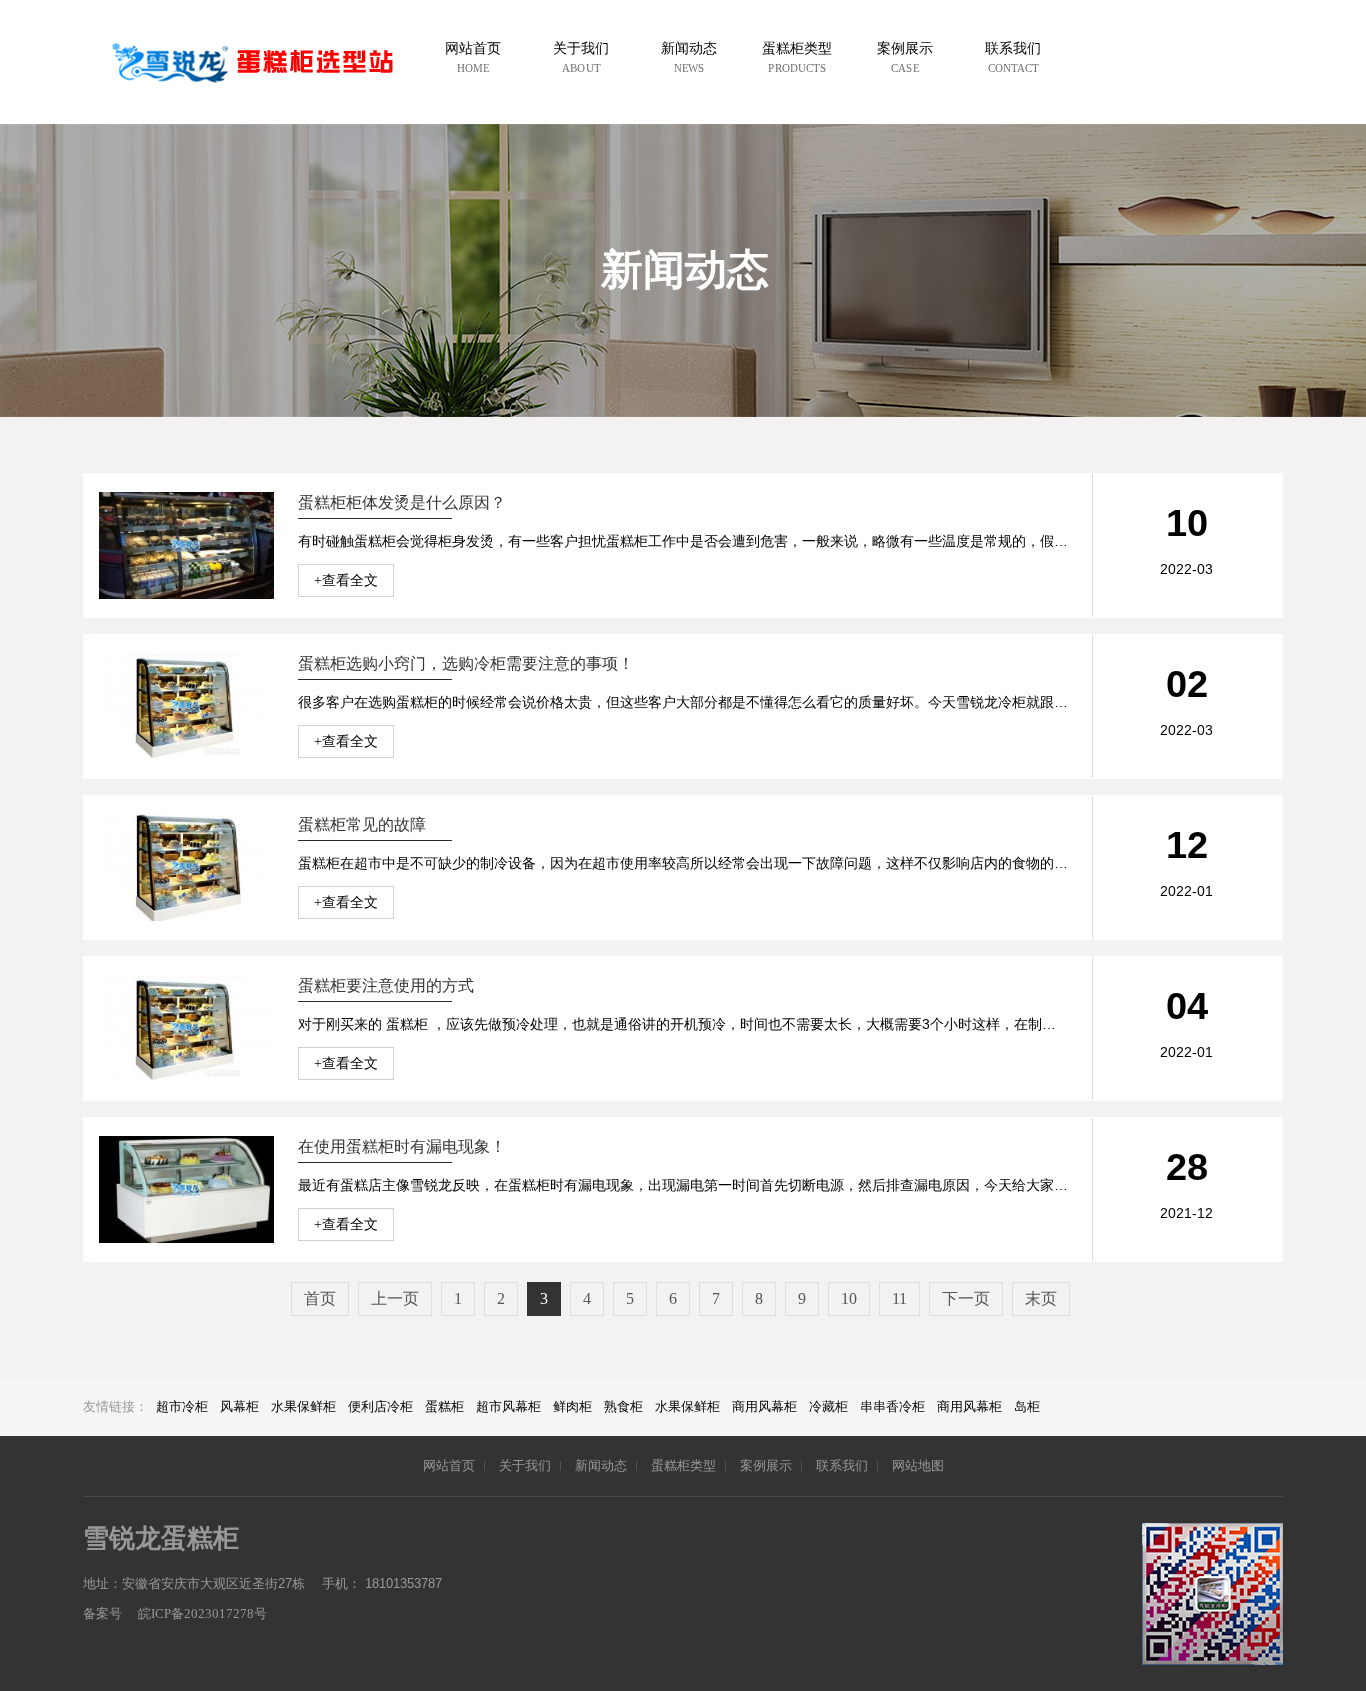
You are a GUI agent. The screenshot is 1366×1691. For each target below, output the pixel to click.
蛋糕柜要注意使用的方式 (386, 985)
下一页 (966, 1298)
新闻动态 (601, 1465)
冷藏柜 (828, 1406)
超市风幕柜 (508, 1406)
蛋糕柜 (444, 1406)
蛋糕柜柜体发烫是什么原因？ (402, 502)
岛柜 (1027, 1406)
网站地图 (918, 1465)
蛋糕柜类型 (683, 1465)
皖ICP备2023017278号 (201, 1613)
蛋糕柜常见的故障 (362, 824)
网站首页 (449, 1465)
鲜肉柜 (572, 1406)
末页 (1041, 1298)
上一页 (395, 1298)
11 (899, 1298)
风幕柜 (239, 1406)
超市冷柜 (182, 1406)
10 (849, 1298)
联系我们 (842, 1465)
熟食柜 (623, 1406)
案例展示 (766, 1465)
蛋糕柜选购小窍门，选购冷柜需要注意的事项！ (466, 663)
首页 (320, 1298)
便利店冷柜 (380, 1406)
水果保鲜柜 (303, 1406)
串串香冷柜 (892, 1406)
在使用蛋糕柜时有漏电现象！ (402, 1146)
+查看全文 (346, 580)
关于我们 (525, 1465)
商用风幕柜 (764, 1406)
